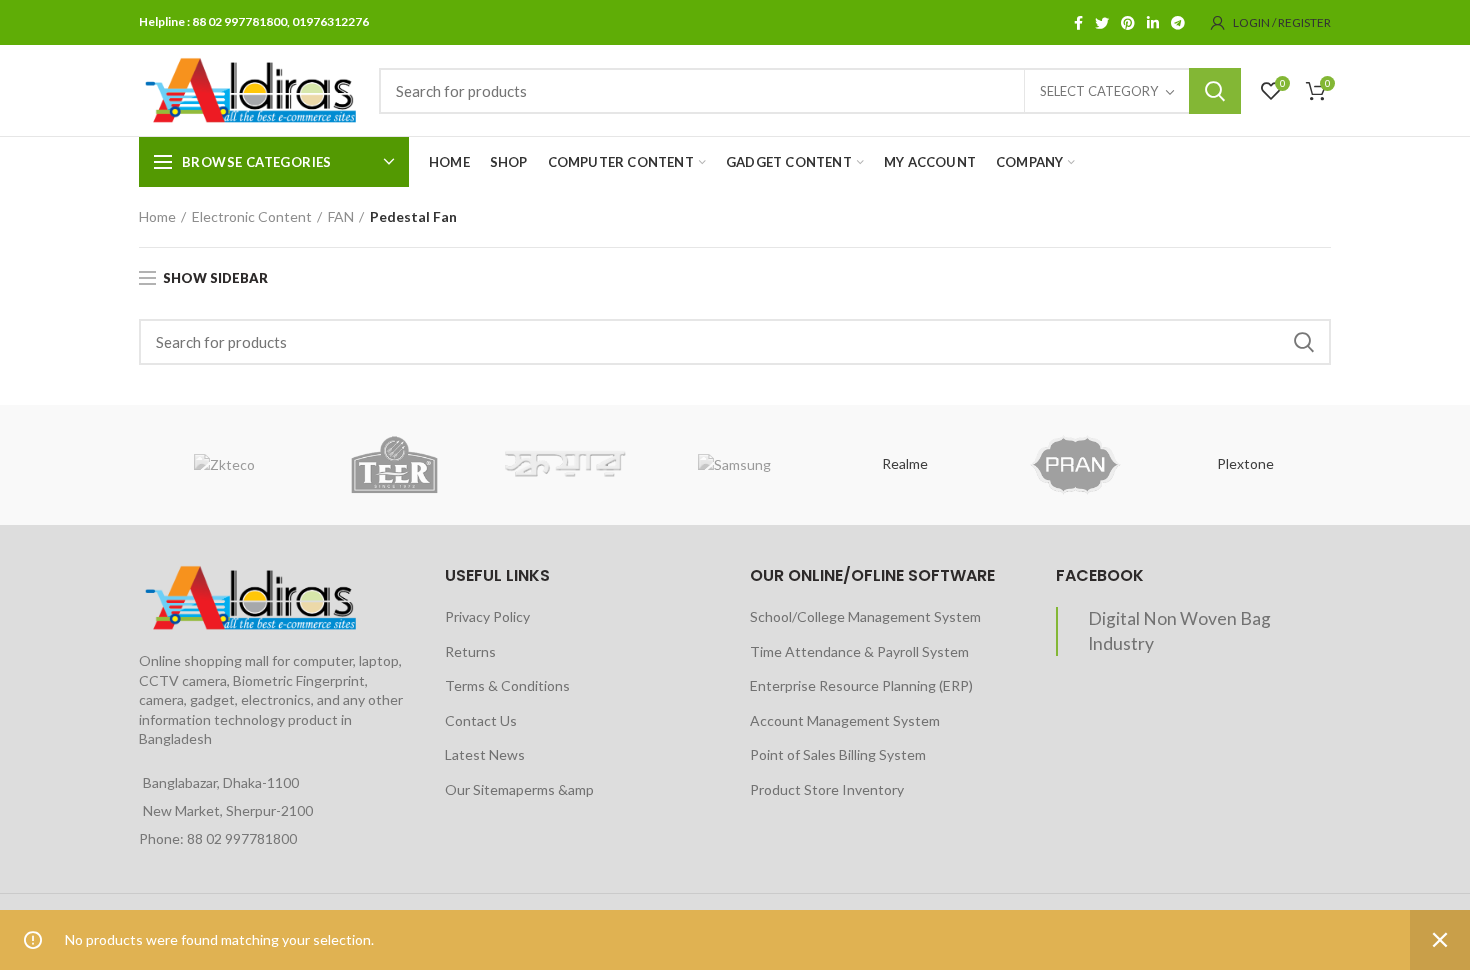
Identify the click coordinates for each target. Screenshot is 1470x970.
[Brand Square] (565, 464)
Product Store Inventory (827, 789)
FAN (341, 216)
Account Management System (845, 720)
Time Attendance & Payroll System (859, 651)
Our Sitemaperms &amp (519, 789)
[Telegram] (1178, 23)
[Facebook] (1078, 23)
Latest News (485, 754)
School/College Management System (865, 616)
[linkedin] (1153, 23)
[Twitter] (1102, 23)
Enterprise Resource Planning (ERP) (861, 685)
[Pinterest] (1128, 23)
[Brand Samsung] (735, 465)
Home (157, 216)
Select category (1099, 91)
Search (1215, 91)
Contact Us (481, 720)
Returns (470, 651)
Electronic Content (252, 216)
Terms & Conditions (507, 685)
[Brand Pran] (1075, 465)
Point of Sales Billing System (838, 754)
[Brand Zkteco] (224, 465)
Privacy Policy (487, 616)
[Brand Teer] (394, 465)
